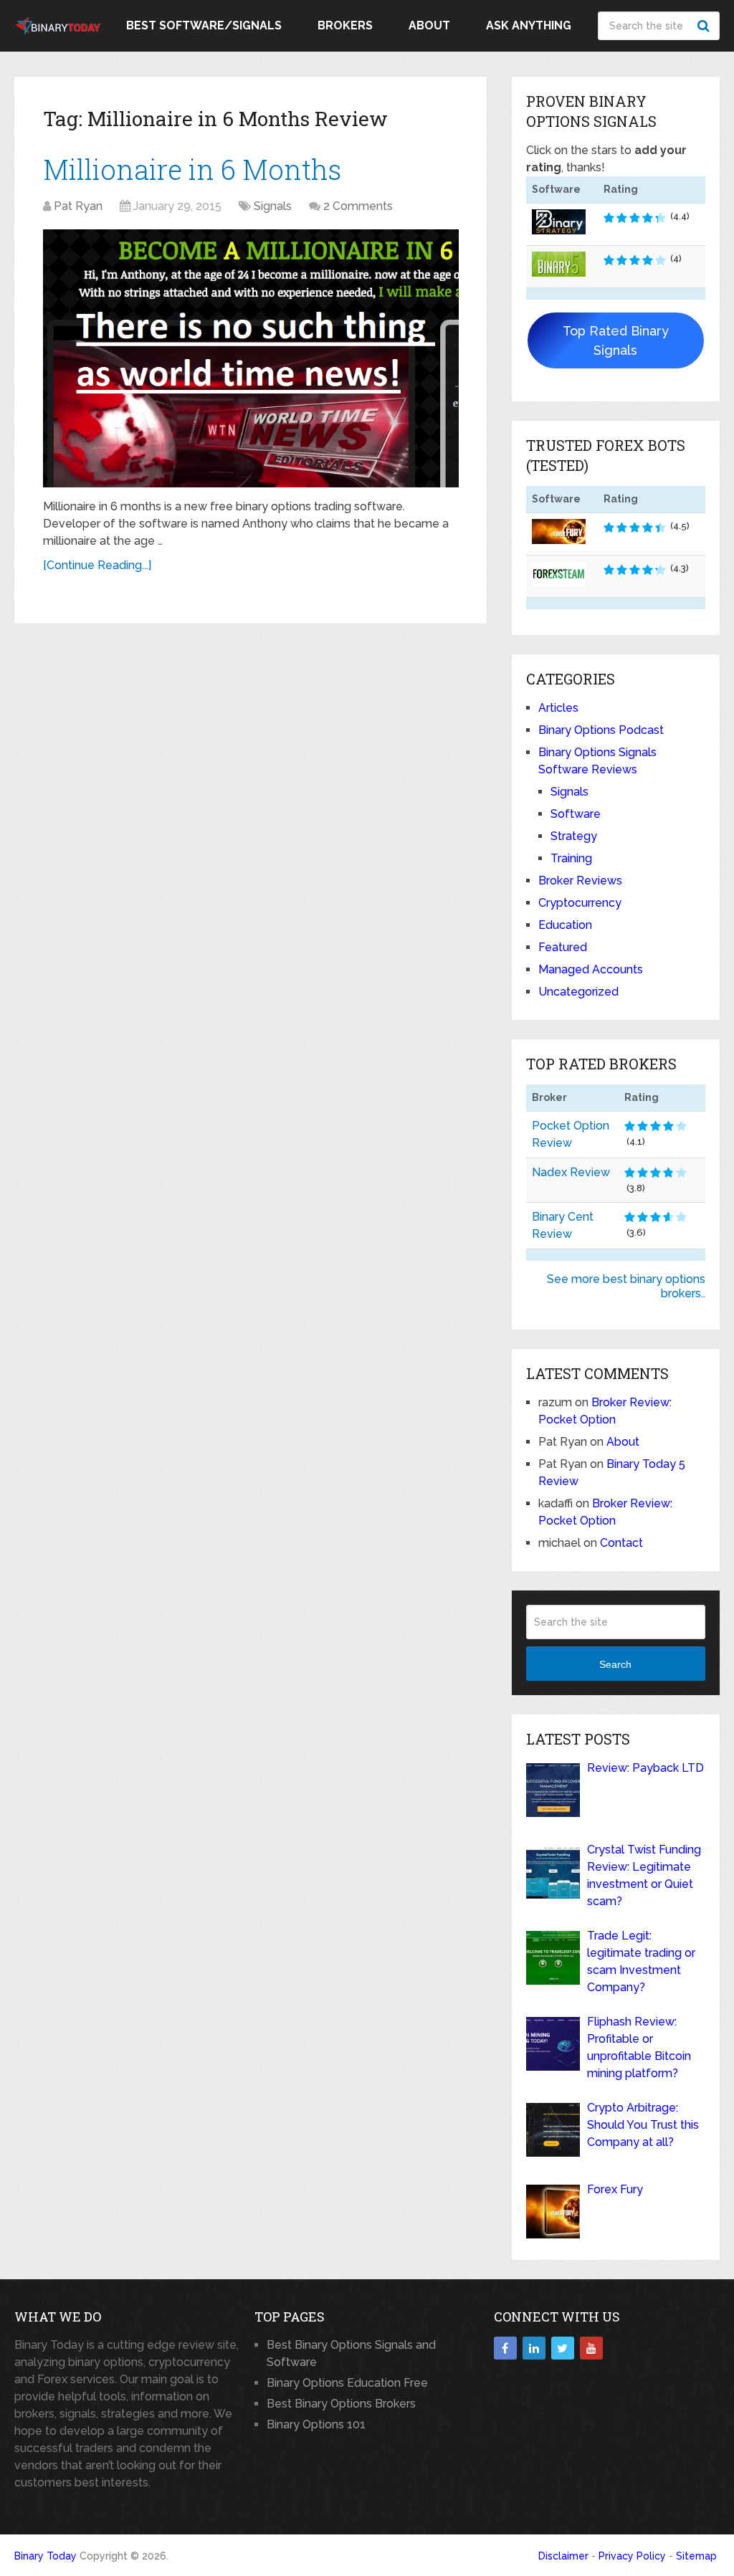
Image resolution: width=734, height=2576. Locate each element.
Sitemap (696, 2556)
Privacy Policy (632, 2556)
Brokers (345, 25)
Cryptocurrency (580, 903)
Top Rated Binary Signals (616, 340)
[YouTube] (591, 2348)
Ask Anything (529, 25)
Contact (621, 1543)
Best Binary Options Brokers (341, 2404)
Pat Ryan (78, 206)
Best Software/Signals (204, 25)
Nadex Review (571, 1172)
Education (565, 925)
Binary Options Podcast (601, 730)
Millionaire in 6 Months (192, 169)
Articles (558, 708)
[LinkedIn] (534, 2348)
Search (705, 26)
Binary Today (46, 2556)
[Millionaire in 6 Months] (251, 359)
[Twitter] (563, 2348)
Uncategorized (578, 992)
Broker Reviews (580, 881)
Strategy (574, 836)
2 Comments (358, 206)
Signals (273, 206)
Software (576, 814)
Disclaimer (563, 2556)
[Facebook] (505, 2348)
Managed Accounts (591, 969)
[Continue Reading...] (97, 565)
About (429, 25)
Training (571, 858)
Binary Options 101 (316, 2424)
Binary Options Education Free (347, 2383)
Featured (563, 947)
